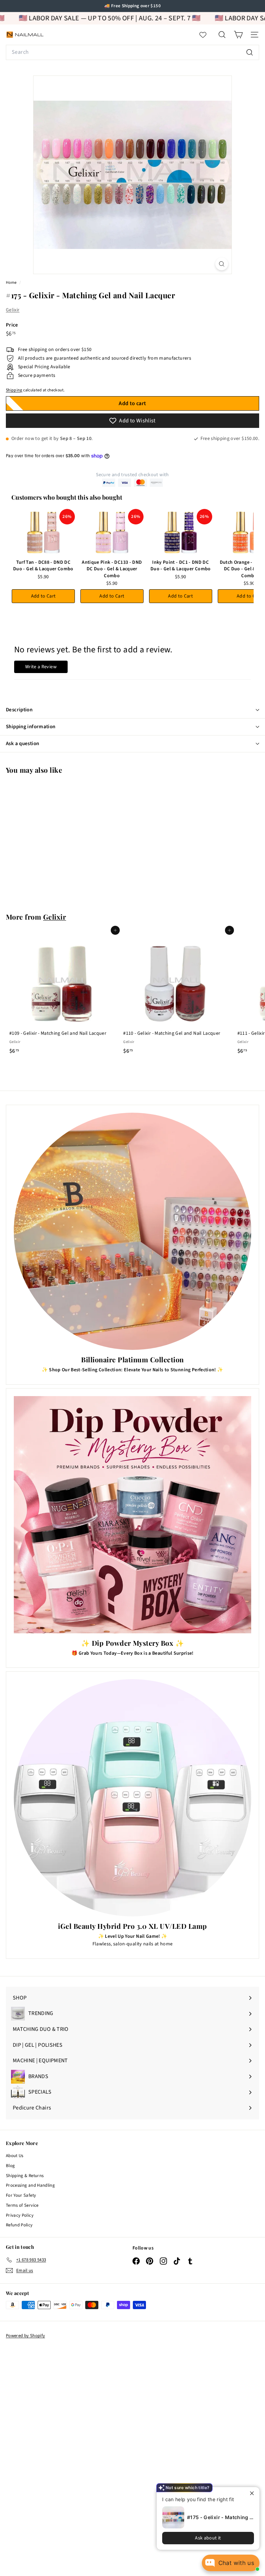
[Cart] (238, 35)
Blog (10, 2166)
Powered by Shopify (25, 2336)
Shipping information (31, 727)
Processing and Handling (30, 2185)
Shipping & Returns (25, 2176)
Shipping (14, 390)
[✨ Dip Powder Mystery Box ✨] (132, 1515)
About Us (15, 2156)
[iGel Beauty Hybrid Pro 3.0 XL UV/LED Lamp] (132, 1798)
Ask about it (208, 2538)
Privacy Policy (20, 2215)
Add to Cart (43, 596)
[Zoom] (222, 264)
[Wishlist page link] (206, 35)
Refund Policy (19, 2225)
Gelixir (13, 310)
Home (12, 283)
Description (19, 710)
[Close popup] (253, 2493)
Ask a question (22, 744)
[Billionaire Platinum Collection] (132, 1231)
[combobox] (132, 52)
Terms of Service (22, 2205)
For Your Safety (21, 2195)
